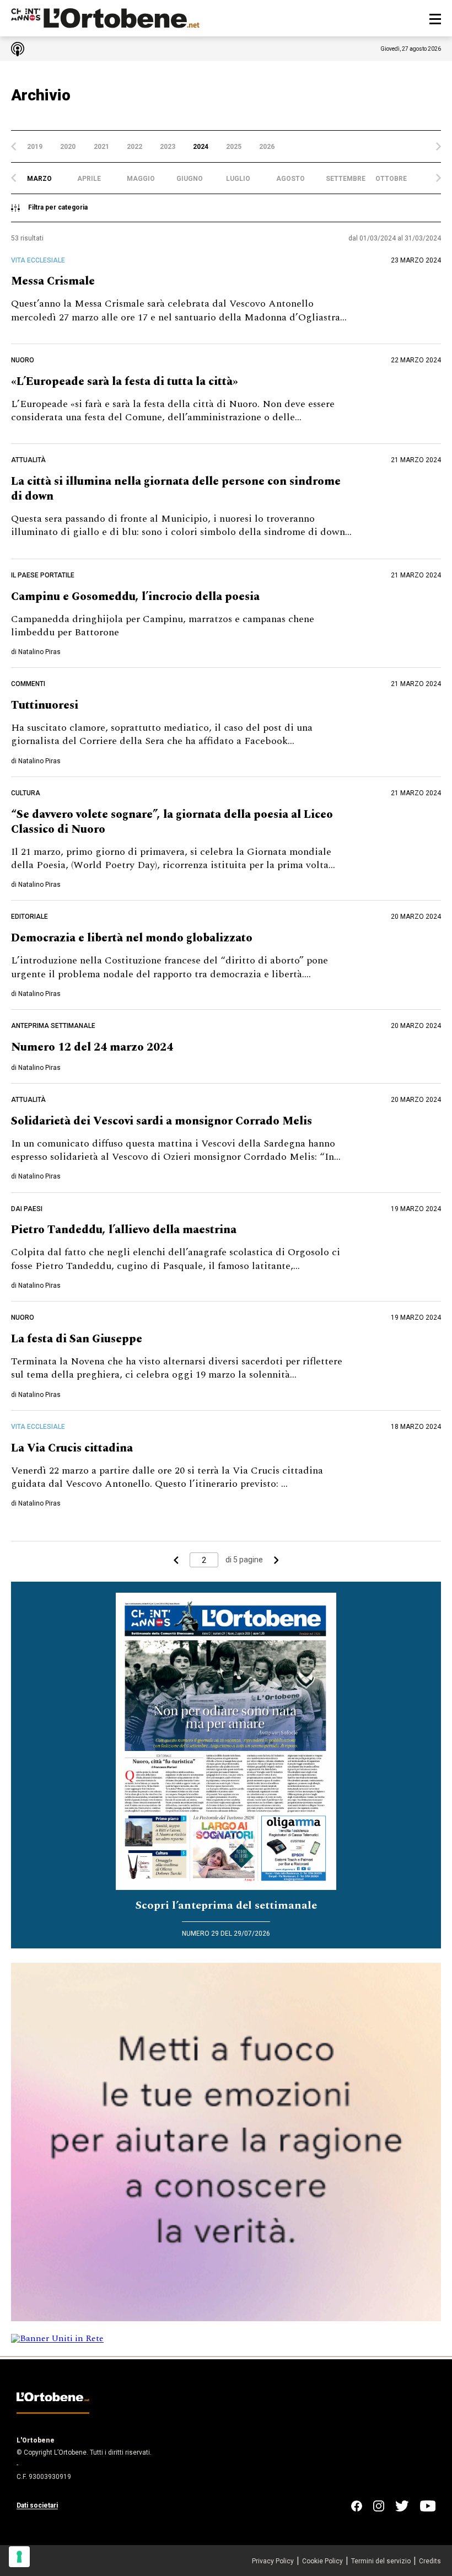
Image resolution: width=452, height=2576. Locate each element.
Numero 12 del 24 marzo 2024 (92, 1047)
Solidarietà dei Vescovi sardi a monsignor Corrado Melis (162, 1121)
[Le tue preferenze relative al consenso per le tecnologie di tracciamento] (19, 2557)
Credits (430, 2561)
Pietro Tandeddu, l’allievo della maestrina (124, 1230)
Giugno (190, 179)
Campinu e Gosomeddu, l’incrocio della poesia (135, 597)
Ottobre (391, 179)
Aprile (89, 179)
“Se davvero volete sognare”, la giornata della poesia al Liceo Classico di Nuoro (172, 822)
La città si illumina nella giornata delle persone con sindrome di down (176, 489)
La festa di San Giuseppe (77, 1339)
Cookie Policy (322, 2561)
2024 (201, 147)
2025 (234, 147)
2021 (101, 147)
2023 (168, 147)
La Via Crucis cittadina (72, 1448)
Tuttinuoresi (45, 705)
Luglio (238, 179)
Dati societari (37, 2505)
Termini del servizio (381, 2561)
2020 (68, 147)
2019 (35, 147)
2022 (134, 147)
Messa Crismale (53, 281)
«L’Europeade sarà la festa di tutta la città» (125, 382)
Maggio (141, 179)
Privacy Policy (273, 2561)
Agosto (290, 179)
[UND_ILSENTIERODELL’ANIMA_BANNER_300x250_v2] (226, 2318)
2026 (267, 147)
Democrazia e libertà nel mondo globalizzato (132, 938)
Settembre (346, 179)
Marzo (39, 179)
